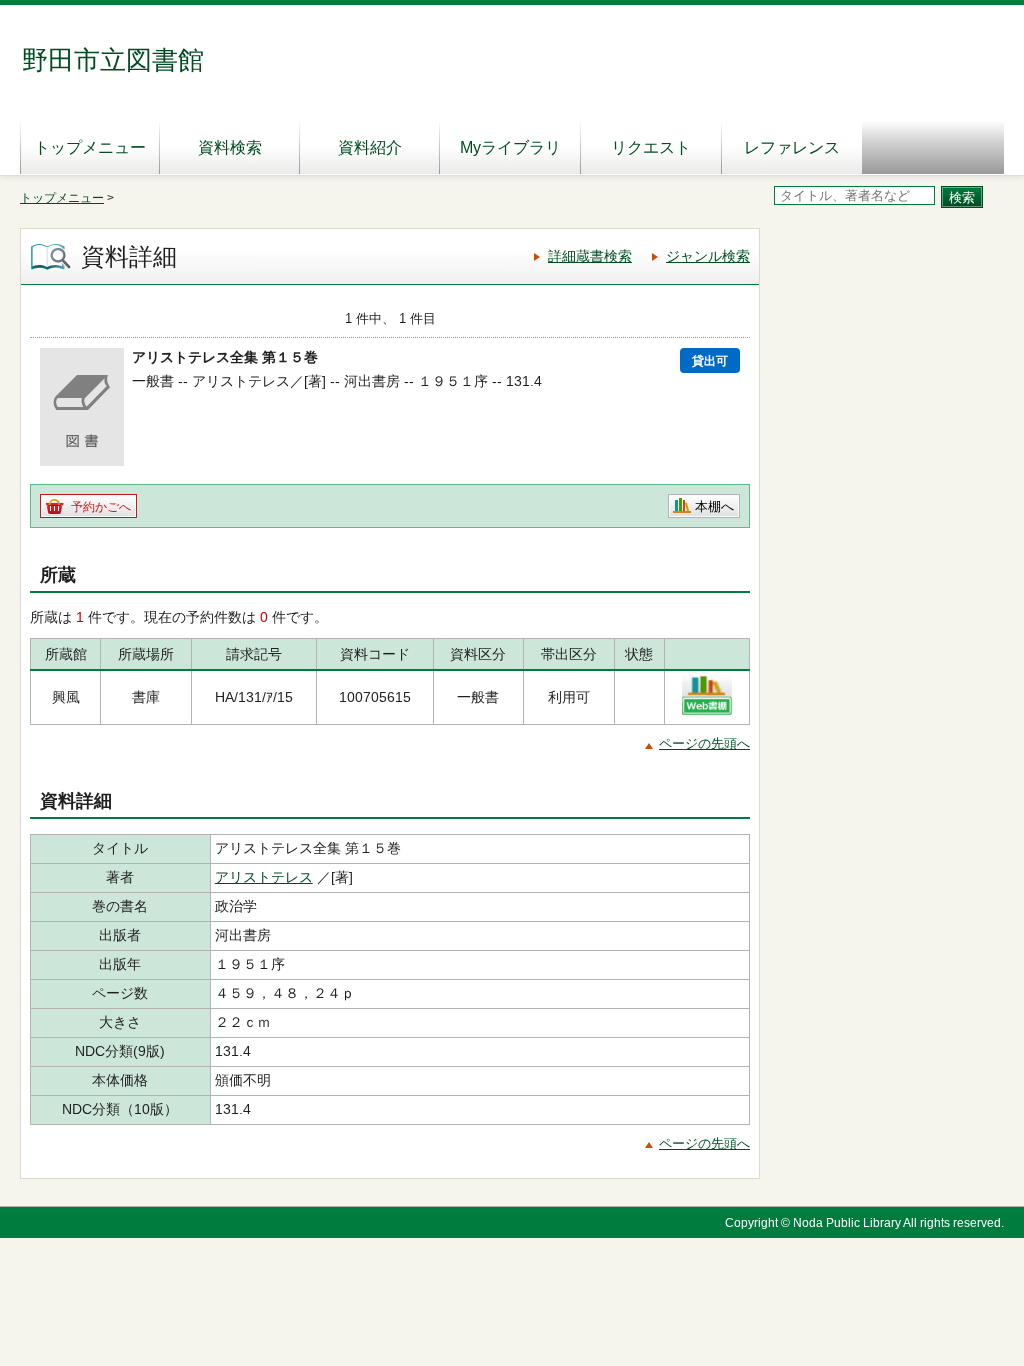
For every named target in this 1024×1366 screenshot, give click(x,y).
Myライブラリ (510, 147)
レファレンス (792, 147)
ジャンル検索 (708, 256)
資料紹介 (370, 147)
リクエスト (651, 147)
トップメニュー (90, 147)
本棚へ (714, 506)
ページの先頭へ (704, 743)
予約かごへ (101, 507)
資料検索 (230, 147)
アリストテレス (264, 877)
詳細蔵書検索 (590, 256)
